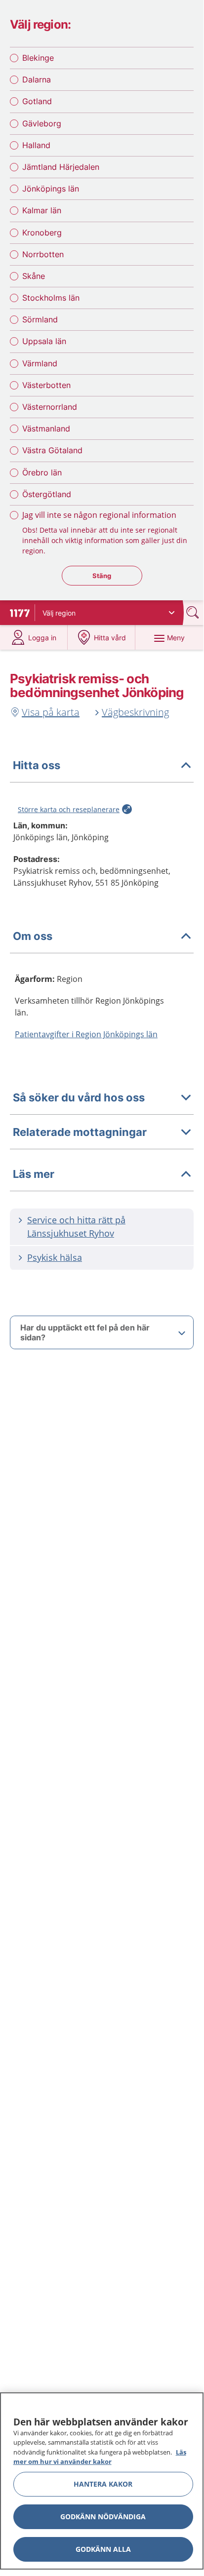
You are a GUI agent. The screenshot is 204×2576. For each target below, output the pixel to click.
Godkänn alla (103, 2549)
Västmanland (46, 429)
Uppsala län (44, 341)
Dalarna (37, 79)
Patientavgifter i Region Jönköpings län (86, 1034)
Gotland (37, 101)
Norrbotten (43, 254)
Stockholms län (51, 298)
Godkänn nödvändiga (103, 2517)
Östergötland (47, 494)
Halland (36, 145)
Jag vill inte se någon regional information (99, 515)
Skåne (34, 276)
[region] (102, 2481)
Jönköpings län (51, 189)
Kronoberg (42, 233)
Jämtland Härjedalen (61, 167)
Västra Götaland (52, 450)
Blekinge (38, 58)
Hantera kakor (103, 2484)
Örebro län (42, 472)
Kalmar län (42, 210)
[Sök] (194, 612)
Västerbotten (46, 385)
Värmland (40, 363)
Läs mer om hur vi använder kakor (100, 2457)
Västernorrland (50, 407)
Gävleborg (42, 123)
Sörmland (40, 319)
